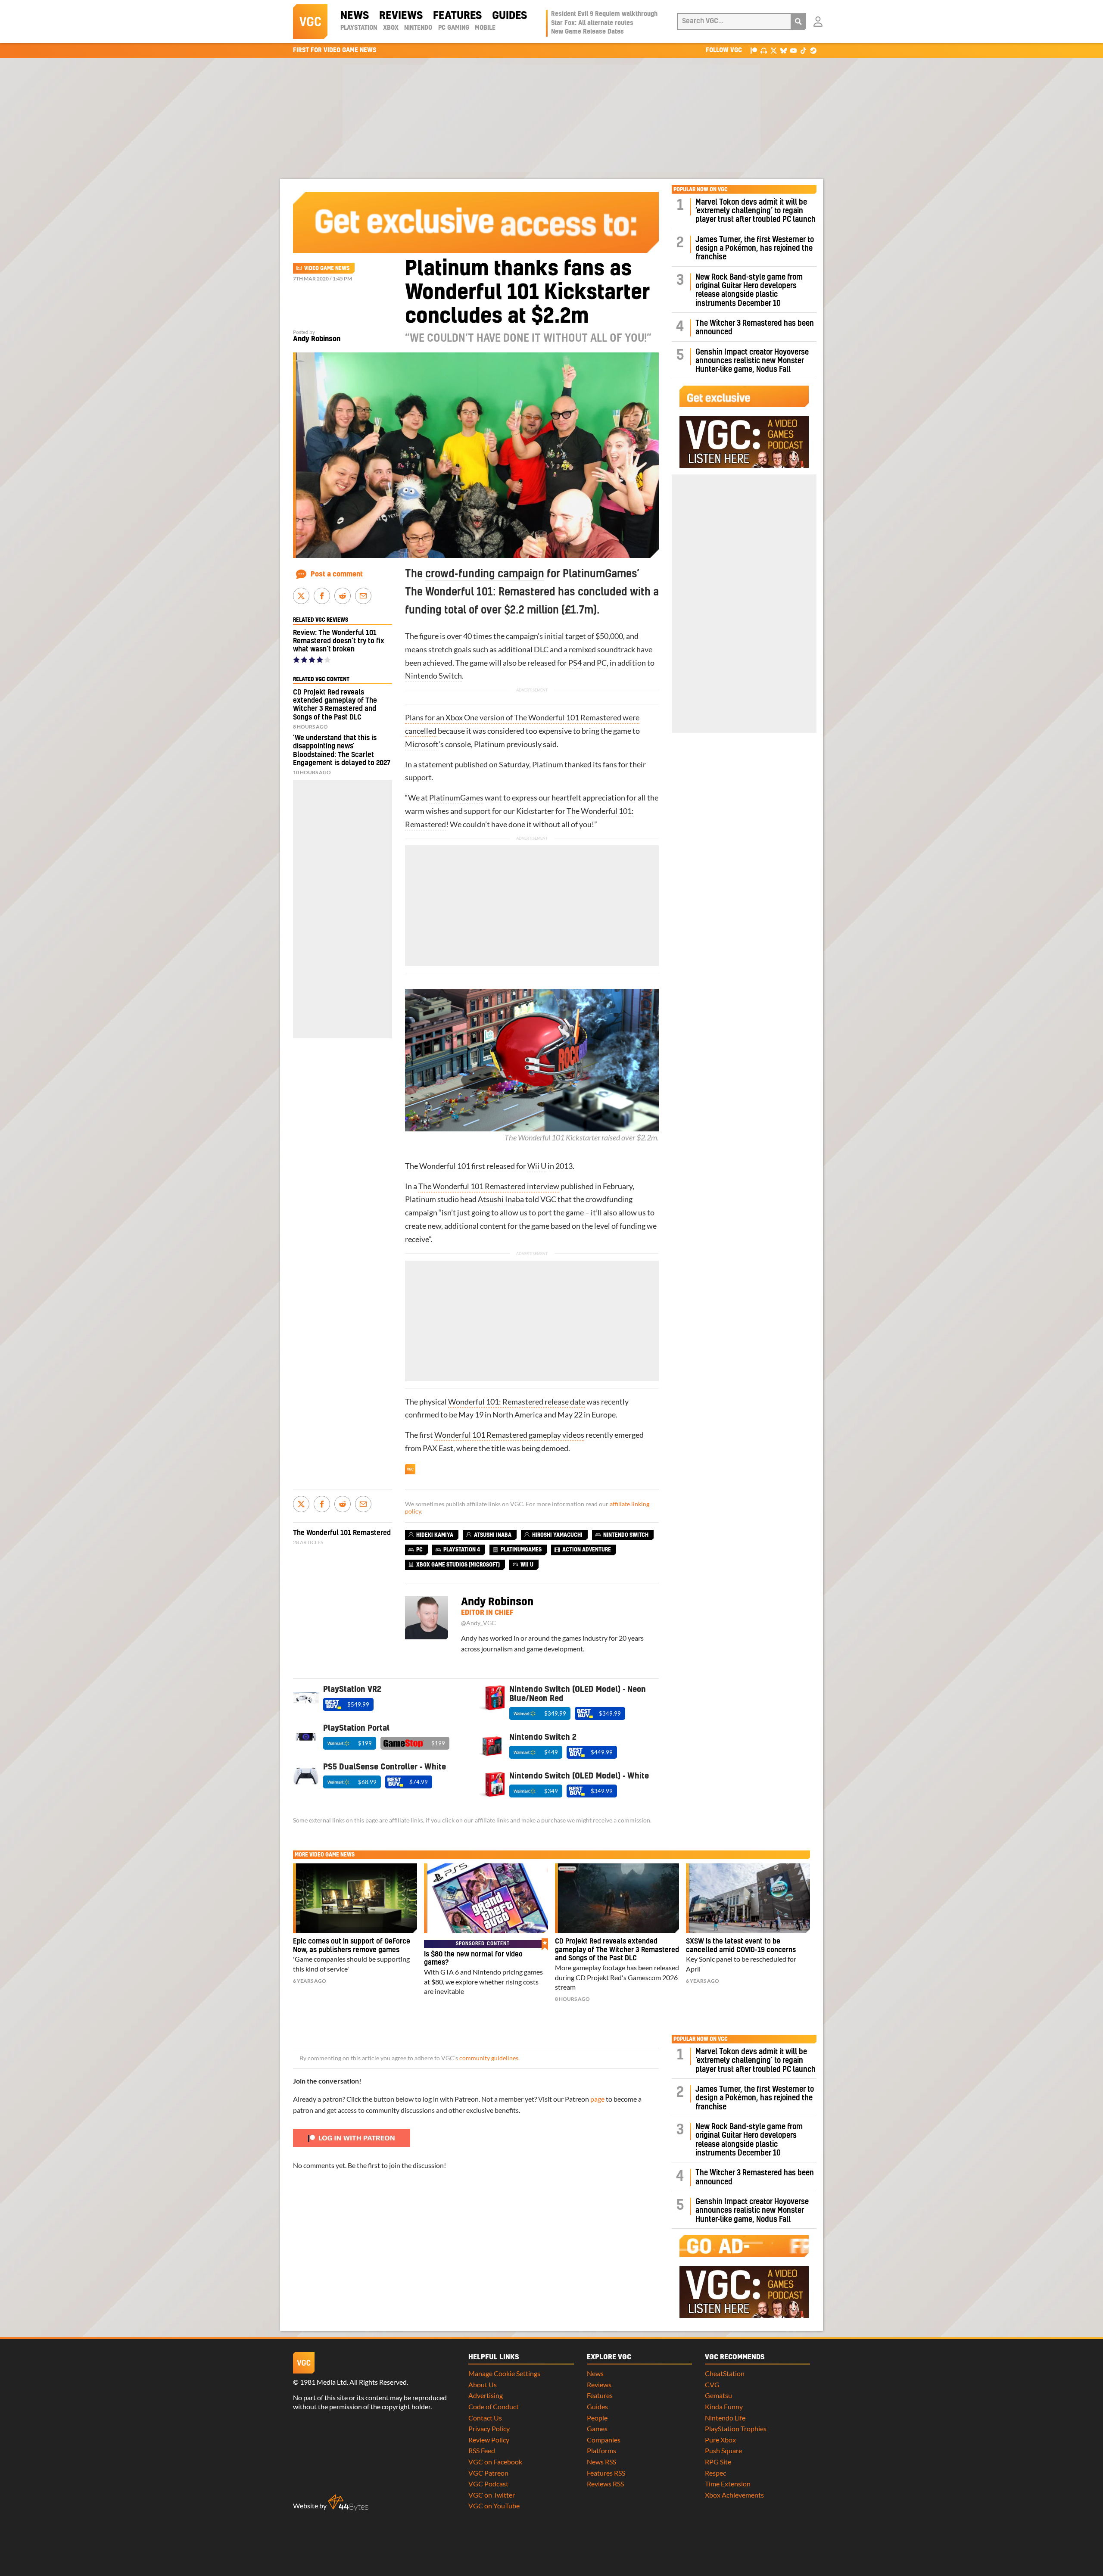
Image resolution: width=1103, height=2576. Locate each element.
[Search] (798, 22)
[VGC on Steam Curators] (813, 50)
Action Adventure (587, 1550)
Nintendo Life (725, 2418)
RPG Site (718, 2462)
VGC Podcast (488, 2484)
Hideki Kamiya (435, 1535)
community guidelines (489, 2058)
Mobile (485, 28)
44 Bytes (348, 2503)
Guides (509, 16)
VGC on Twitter (492, 2495)
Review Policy (489, 2440)
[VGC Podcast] (764, 50)
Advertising (486, 2395)
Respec (715, 2473)
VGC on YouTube (494, 2506)
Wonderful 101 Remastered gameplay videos (509, 1435)
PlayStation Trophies (736, 2428)
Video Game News (327, 268)
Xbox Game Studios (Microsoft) (458, 1565)
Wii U (537, 1166)
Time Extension (728, 2484)
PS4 (575, 663)
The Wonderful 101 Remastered (342, 1533)
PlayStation (359, 28)
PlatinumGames (456, 798)
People (597, 2418)
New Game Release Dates (587, 32)
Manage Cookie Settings (504, 2373)
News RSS (601, 2462)
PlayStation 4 (462, 1550)
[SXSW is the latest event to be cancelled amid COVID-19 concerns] (748, 1898)
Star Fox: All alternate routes (592, 23)
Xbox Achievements (734, 2495)
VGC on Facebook (495, 2462)
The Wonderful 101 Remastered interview (489, 1186)
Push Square (723, 2450)
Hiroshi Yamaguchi (557, 1535)
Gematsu (718, 2395)
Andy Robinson (317, 339)
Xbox (391, 28)
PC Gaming (454, 28)
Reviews (401, 16)
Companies (604, 2440)
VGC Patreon (488, 2473)
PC (602, 663)
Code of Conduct (494, 2406)
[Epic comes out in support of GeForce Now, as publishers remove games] (355, 1898)
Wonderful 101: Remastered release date (517, 1402)
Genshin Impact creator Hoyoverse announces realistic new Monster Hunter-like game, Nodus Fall (752, 361)
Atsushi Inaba (501, 1199)
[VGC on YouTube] (793, 50)
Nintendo (418, 28)
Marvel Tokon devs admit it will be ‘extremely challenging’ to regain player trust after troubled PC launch (756, 211)
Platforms (601, 2450)
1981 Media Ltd (323, 2382)
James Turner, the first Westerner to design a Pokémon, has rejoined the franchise (755, 249)
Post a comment (337, 574)
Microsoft (422, 744)
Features (457, 16)
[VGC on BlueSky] (784, 50)
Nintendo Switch (433, 676)
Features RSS (606, 2473)
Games (597, 2428)
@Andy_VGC (478, 1623)
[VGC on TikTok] (803, 50)
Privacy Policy (489, 2428)
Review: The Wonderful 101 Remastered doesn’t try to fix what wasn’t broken (339, 641)
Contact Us (485, 2418)
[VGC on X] (774, 50)
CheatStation (725, 2373)
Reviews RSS (605, 2484)
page (597, 2099)
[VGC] (310, 22)
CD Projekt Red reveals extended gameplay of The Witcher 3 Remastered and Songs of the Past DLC (617, 1950)
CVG (712, 2384)
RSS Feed (482, 2450)
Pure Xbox (720, 2440)
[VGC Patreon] (754, 50)
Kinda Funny (724, 2406)
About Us (483, 2384)
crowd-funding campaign (485, 574)
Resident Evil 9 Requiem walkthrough (604, 14)
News (355, 16)
